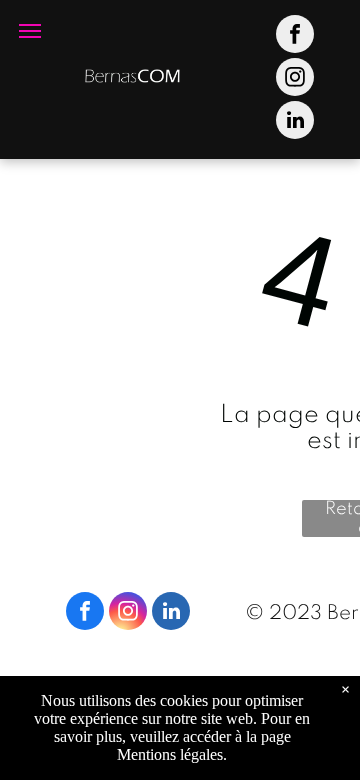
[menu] (30, 31)
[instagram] (295, 79)
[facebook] (295, 36)
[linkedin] (295, 122)
